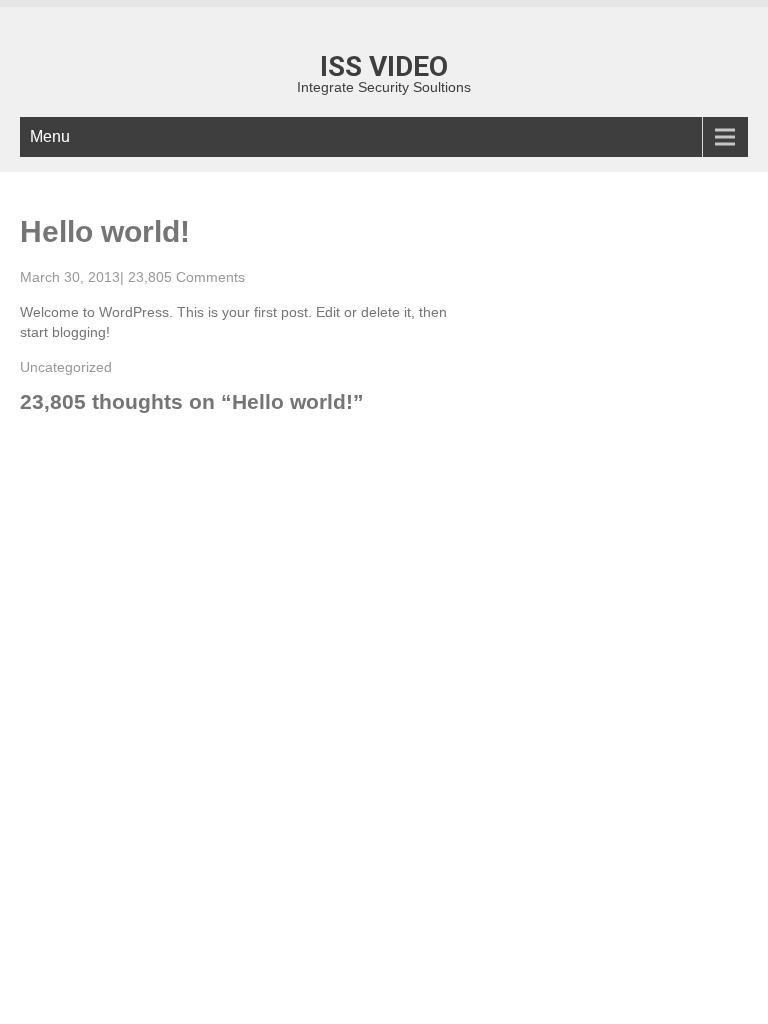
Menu (50, 136)
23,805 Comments (186, 277)
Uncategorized (66, 367)
